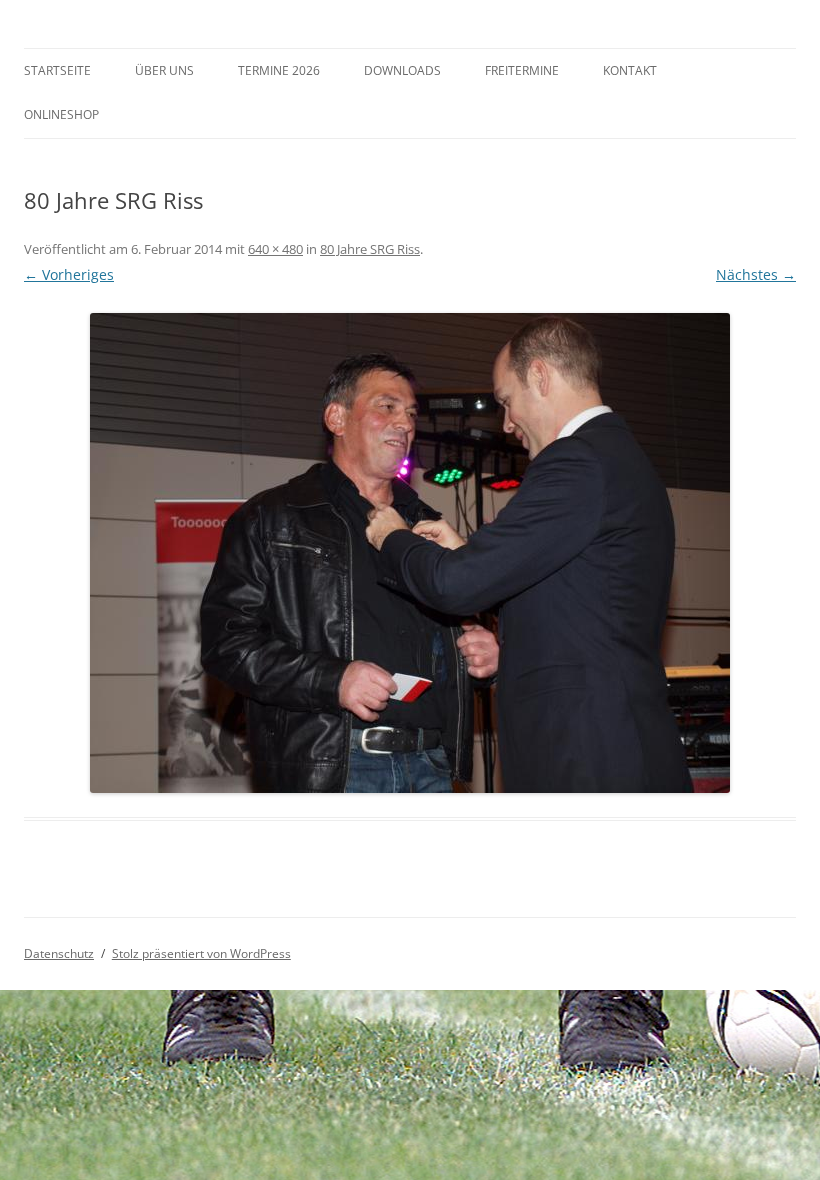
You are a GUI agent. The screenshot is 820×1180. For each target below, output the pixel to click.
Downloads (402, 70)
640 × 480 (275, 249)
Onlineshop (61, 114)
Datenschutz (59, 953)
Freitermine (522, 70)
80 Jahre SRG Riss (370, 249)
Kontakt (630, 70)
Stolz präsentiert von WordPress (201, 953)
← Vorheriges (69, 274)
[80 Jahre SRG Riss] (410, 553)
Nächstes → (756, 274)
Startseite (57, 70)
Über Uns (164, 70)
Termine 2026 (279, 70)
